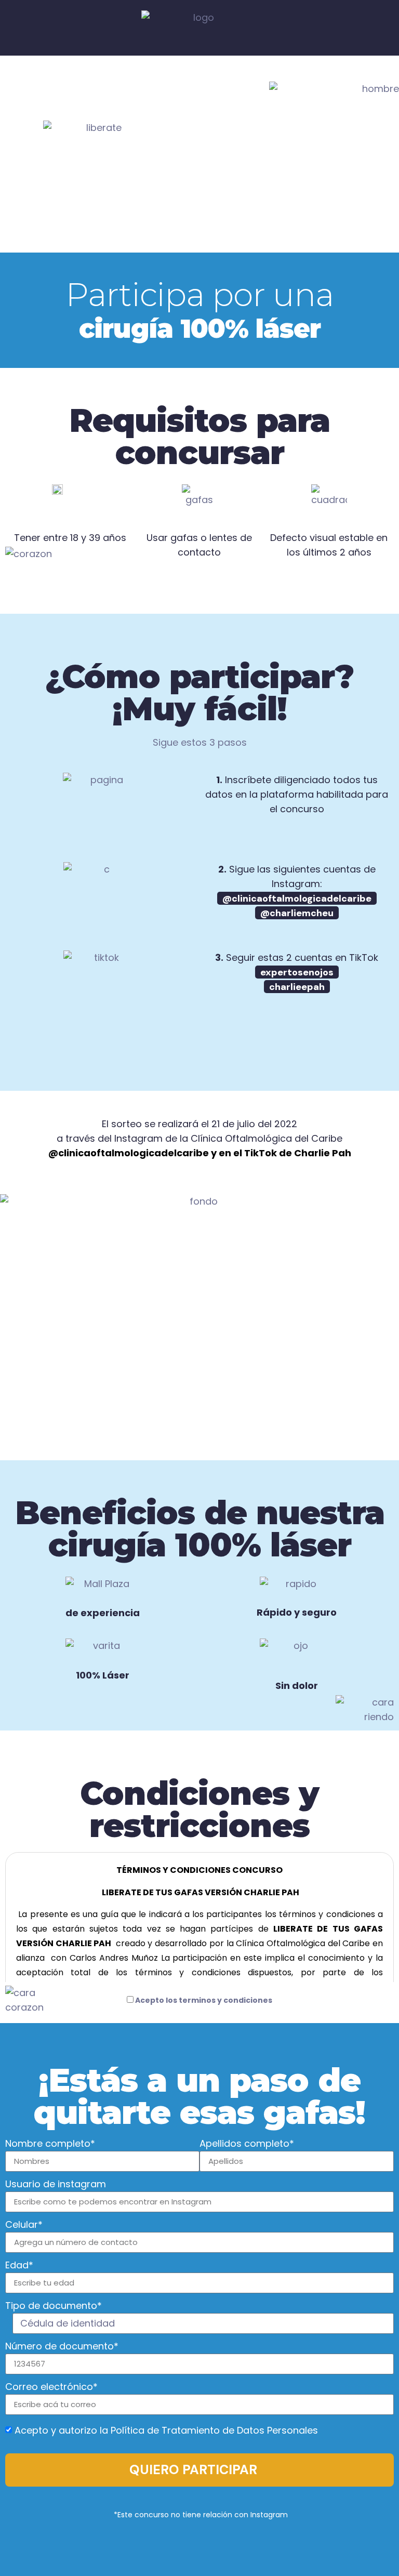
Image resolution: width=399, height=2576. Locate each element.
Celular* (24, 2225)
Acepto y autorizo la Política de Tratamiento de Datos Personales (166, 2430)
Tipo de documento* (54, 2307)
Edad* (19, 2266)
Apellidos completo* (247, 2144)
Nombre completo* (50, 2144)
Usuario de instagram (56, 2185)
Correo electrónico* (51, 2388)
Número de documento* (62, 2347)
